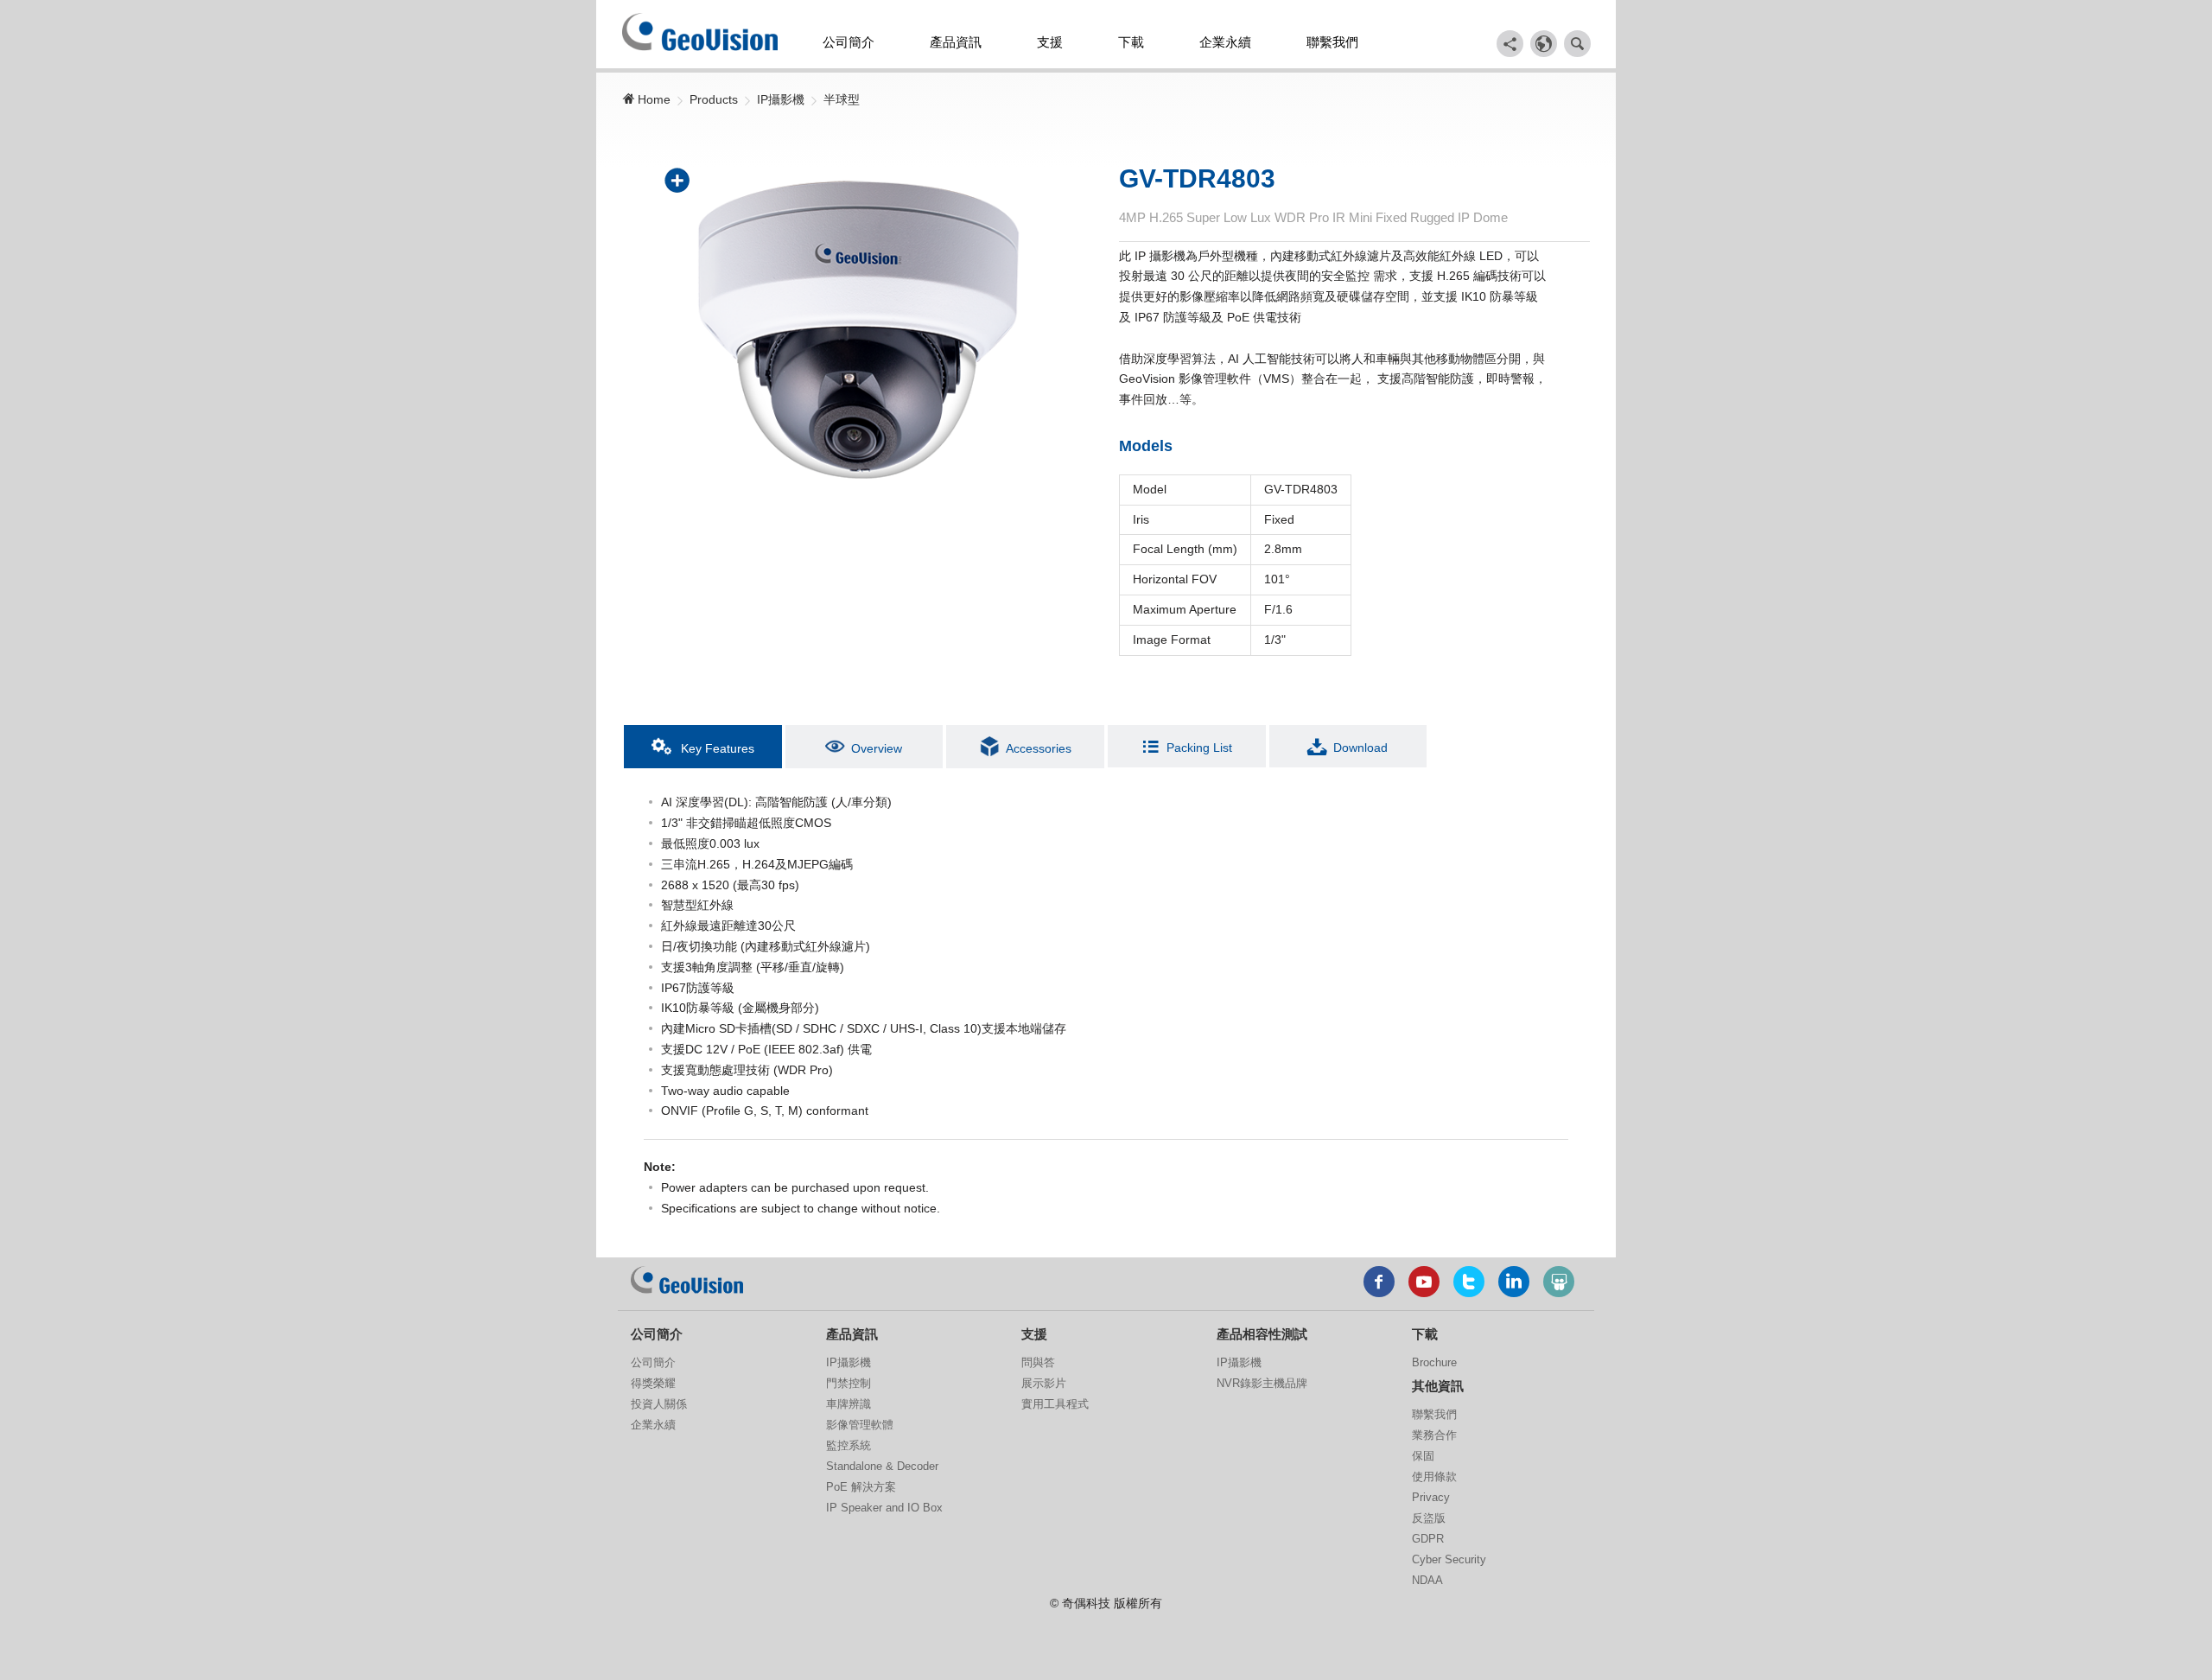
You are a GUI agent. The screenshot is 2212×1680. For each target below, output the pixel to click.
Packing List (1199, 748)
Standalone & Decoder (882, 1466)
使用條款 (1434, 1476)
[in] (1514, 1282)
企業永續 (1225, 42)
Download (1360, 748)
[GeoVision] (687, 1280)
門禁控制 (849, 1383)
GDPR (1428, 1539)
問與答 (1038, 1362)
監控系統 (849, 1445)
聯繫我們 (1332, 42)
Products (714, 99)
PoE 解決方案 (861, 1487)
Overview (877, 748)
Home (652, 99)
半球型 (842, 99)
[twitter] (1469, 1282)
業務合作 (1434, 1435)
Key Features (716, 748)
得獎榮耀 (653, 1383)
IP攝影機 (781, 99)
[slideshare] (1559, 1282)
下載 (1131, 42)
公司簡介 (849, 42)
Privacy (1431, 1497)
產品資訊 (956, 42)
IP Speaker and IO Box (884, 1508)
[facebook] (1379, 1282)
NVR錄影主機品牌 (1262, 1383)
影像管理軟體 (860, 1425)
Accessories (1039, 748)
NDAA (1427, 1580)
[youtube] (1424, 1282)
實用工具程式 (1055, 1404)
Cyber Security (1449, 1559)
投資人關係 (659, 1404)
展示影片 (1044, 1383)
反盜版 (1429, 1518)
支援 (1050, 42)
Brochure (1434, 1362)
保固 (1423, 1456)
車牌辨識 (849, 1404)
